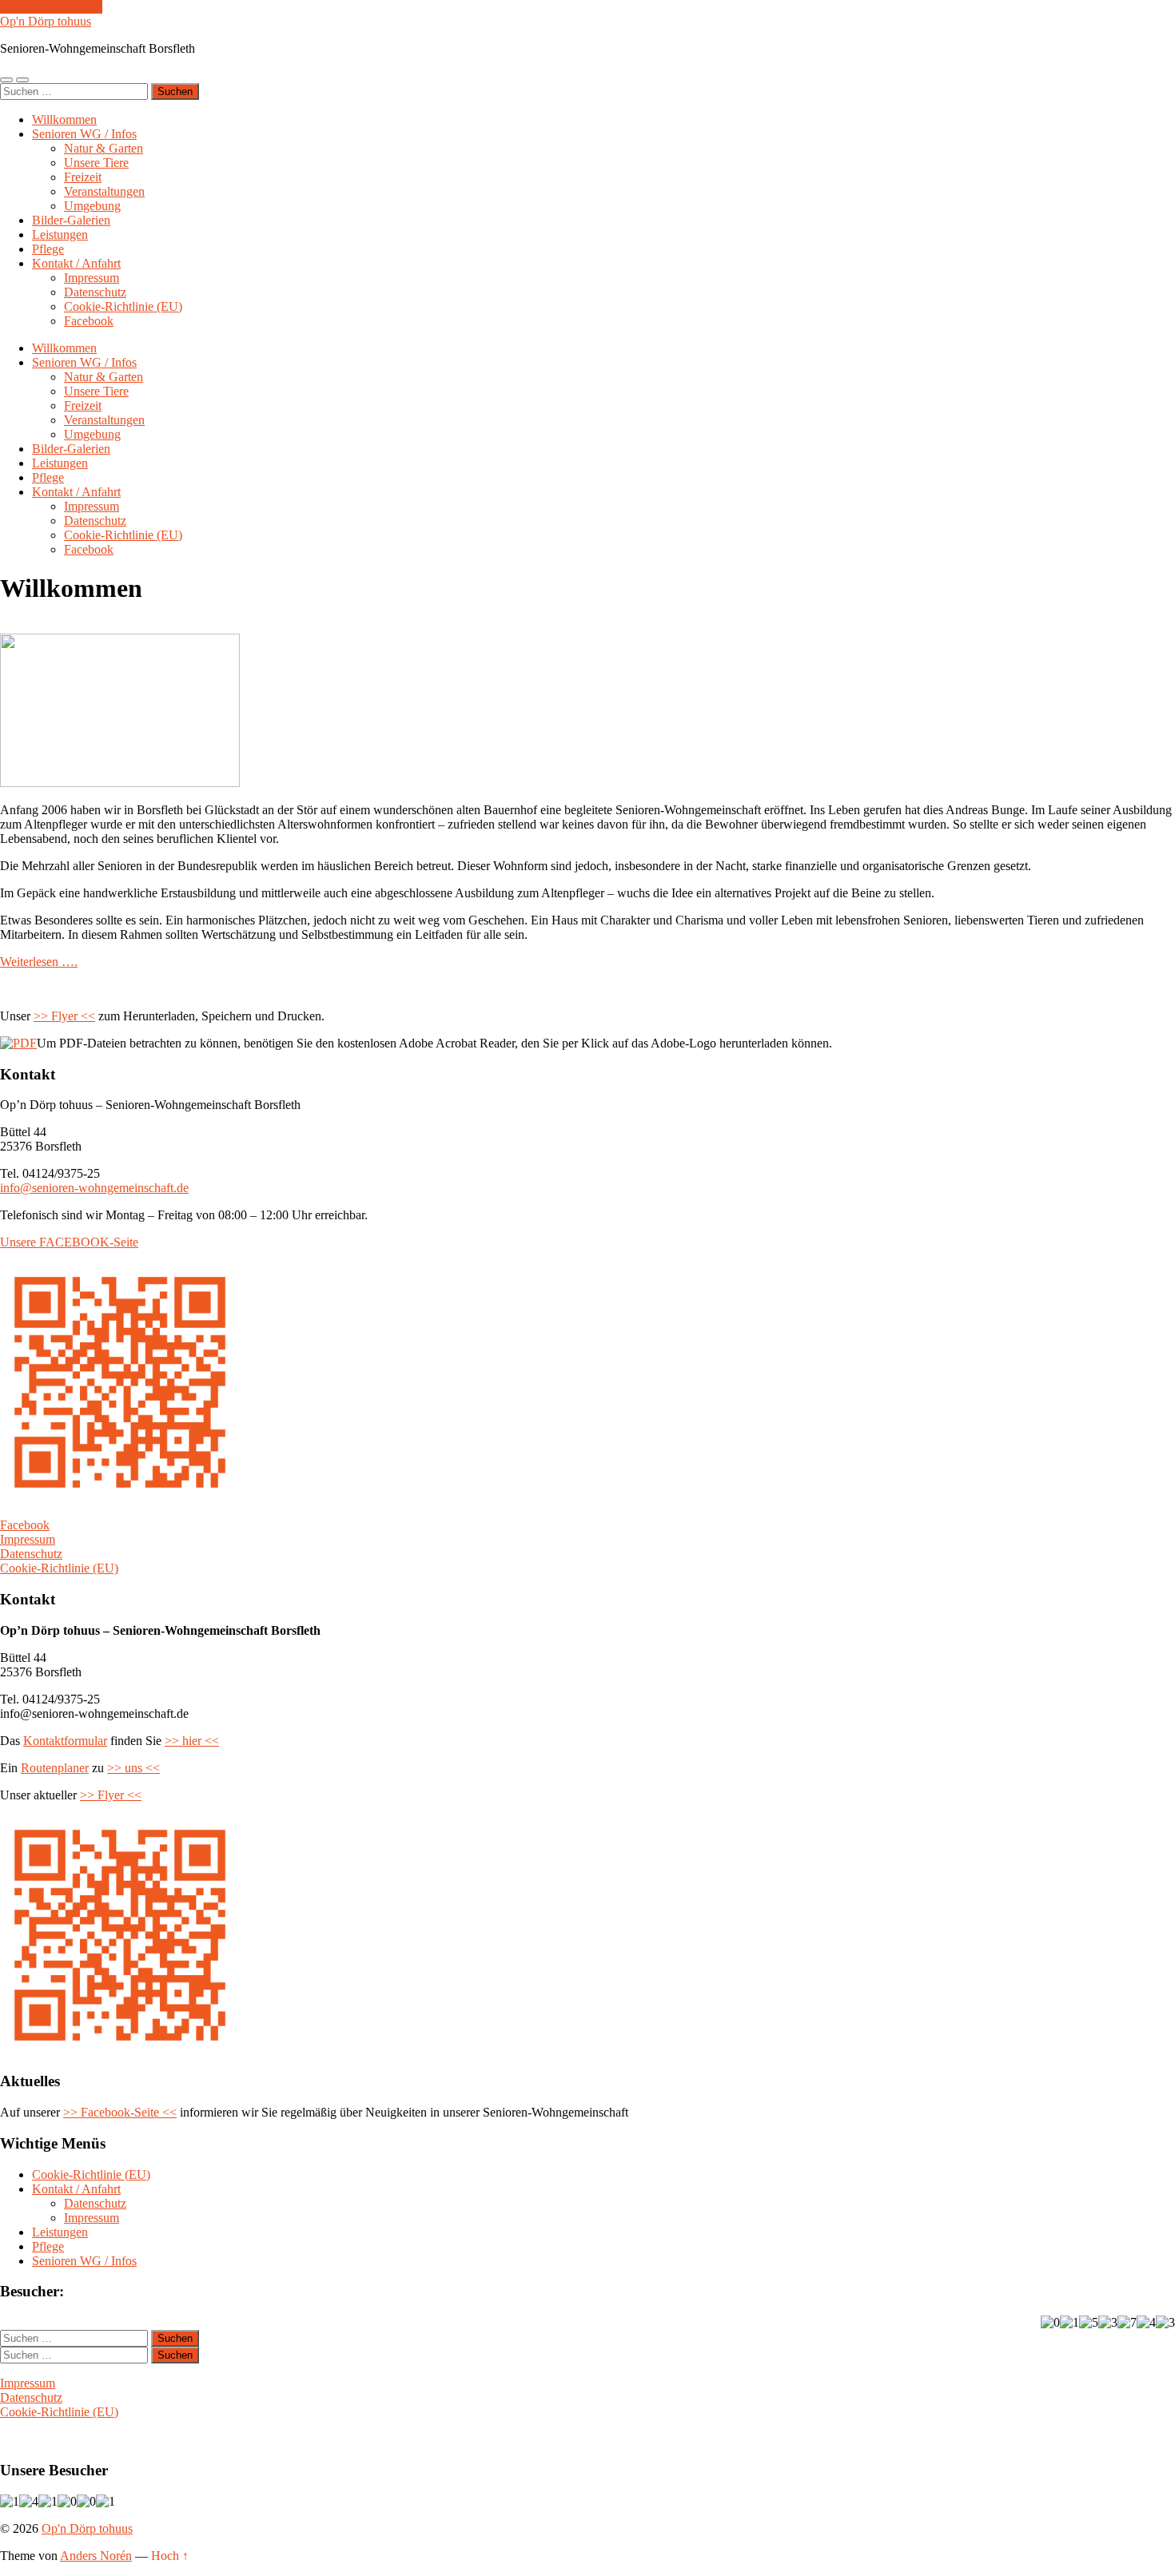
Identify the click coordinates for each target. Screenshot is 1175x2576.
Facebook (89, 321)
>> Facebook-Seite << (120, 2112)
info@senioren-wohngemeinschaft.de (94, 1188)
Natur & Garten (104, 148)
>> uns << (133, 1768)
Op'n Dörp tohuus (46, 21)
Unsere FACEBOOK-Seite (69, 1242)
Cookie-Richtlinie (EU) (123, 306)
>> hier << (192, 1741)
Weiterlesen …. (39, 962)
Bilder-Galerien (71, 220)
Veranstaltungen (104, 191)
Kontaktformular (65, 1741)
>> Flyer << (64, 1016)
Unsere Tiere (96, 163)
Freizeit (83, 177)
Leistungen (60, 235)
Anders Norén (96, 2556)
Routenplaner (55, 1768)
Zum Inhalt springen (51, 7)
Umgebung (92, 206)
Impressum (92, 278)
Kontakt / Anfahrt (76, 263)
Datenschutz (95, 292)
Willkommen (64, 119)
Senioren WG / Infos (84, 134)
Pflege (48, 249)
